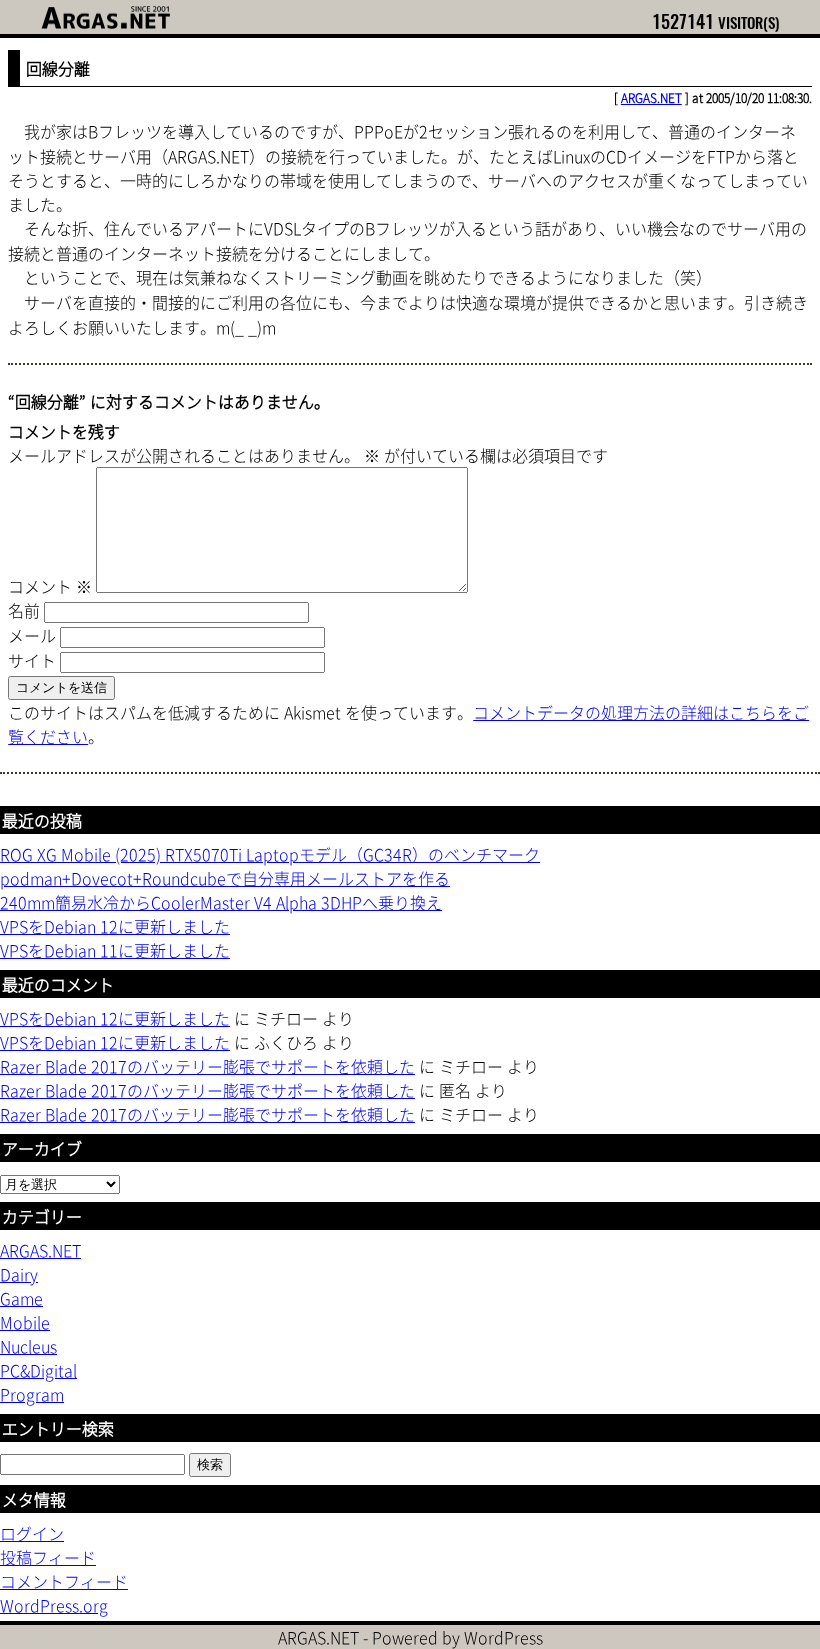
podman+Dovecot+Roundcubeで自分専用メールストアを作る (225, 878)
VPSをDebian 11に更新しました (115, 950)
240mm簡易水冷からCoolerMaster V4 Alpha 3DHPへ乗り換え (221, 902)
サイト (32, 660)
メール (32, 635)
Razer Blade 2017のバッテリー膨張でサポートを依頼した (207, 1066)
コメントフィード (64, 1581)
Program (32, 1394)
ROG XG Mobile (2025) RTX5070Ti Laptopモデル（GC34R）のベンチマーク (270, 854)
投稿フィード (48, 1557)
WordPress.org (54, 1605)
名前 (24, 610)
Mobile (25, 1322)
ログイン (32, 1533)
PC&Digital (38, 1370)
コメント (50, 586)
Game (21, 1298)
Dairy (19, 1274)
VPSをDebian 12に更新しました (115, 926)
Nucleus (28, 1346)
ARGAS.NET (651, 98)
